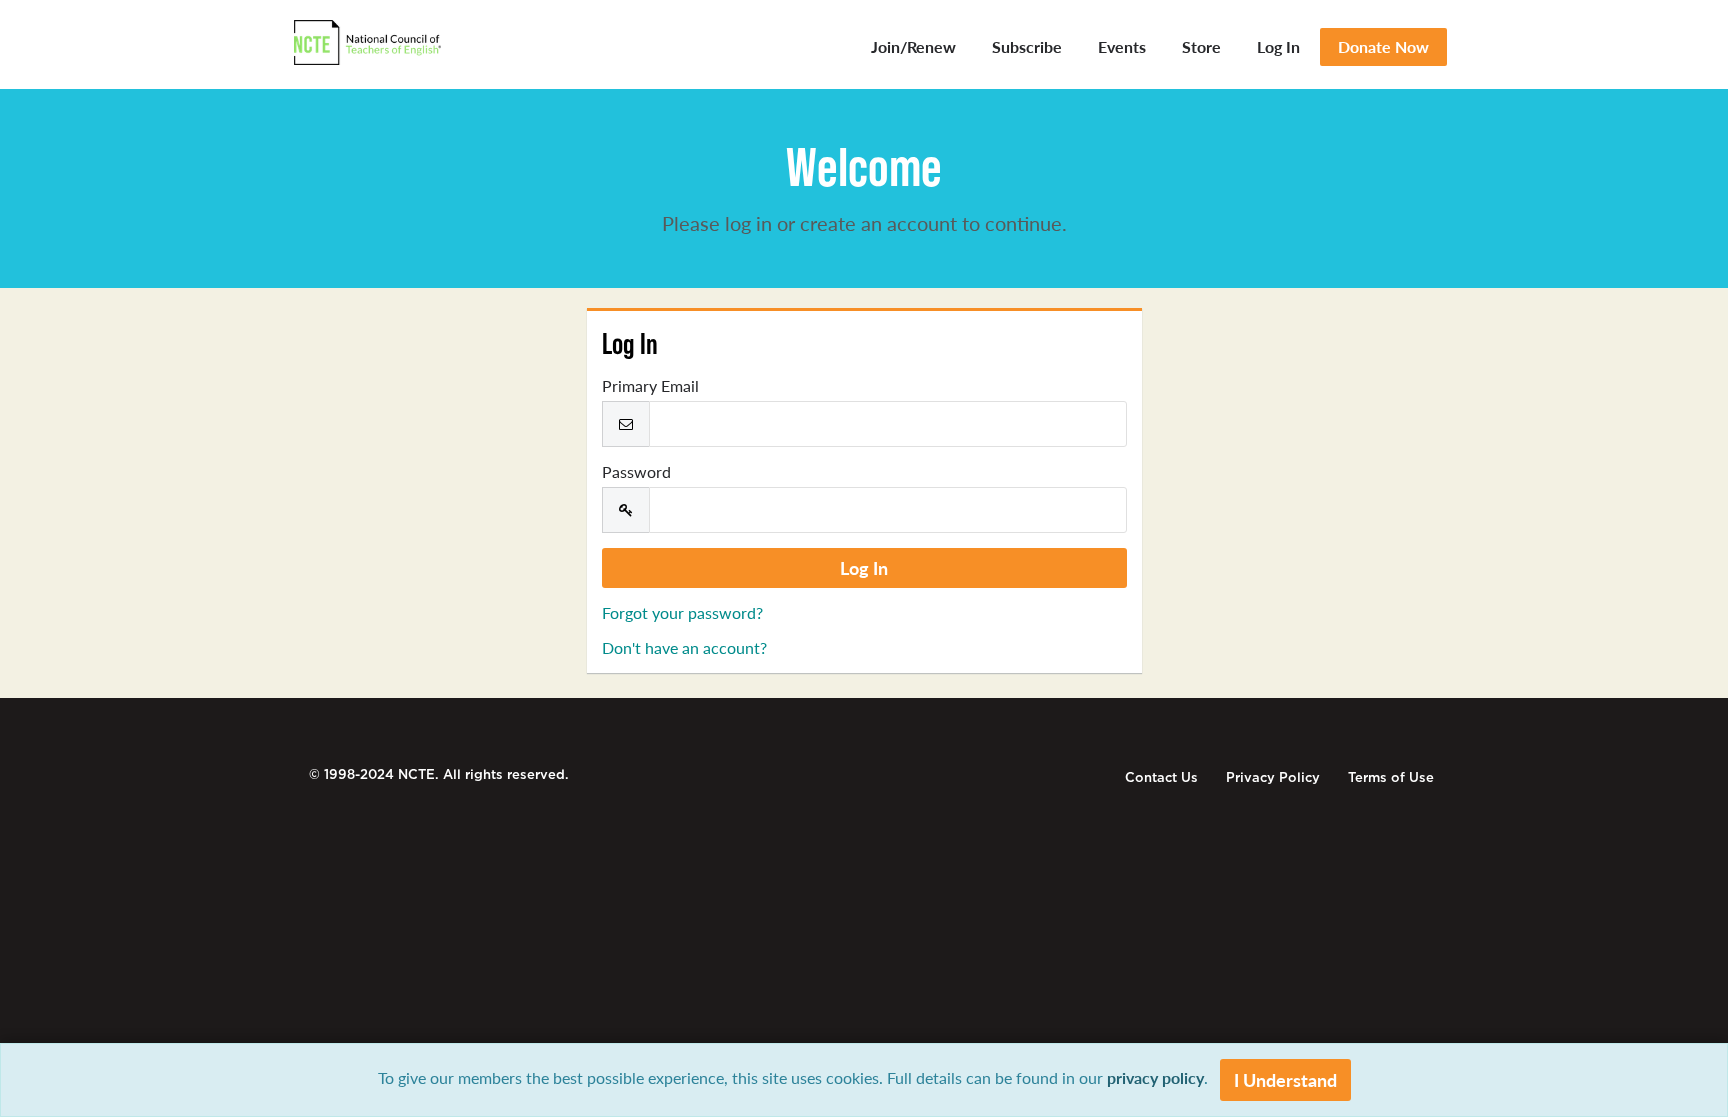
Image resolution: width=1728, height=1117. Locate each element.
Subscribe (1027, 46)
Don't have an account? (684, 647)
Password (636, 472)
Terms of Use (1391, 777)
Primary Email (650, 386)
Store (1201, 46)
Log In (1278, 46)
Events (1122, 46)
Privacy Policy (1273, 777)
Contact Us (1161, 777)
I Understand (1285, 1079)
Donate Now (1383, 46)
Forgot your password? (682, 612)
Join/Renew (913, 46)
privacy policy (1155, 1077)
